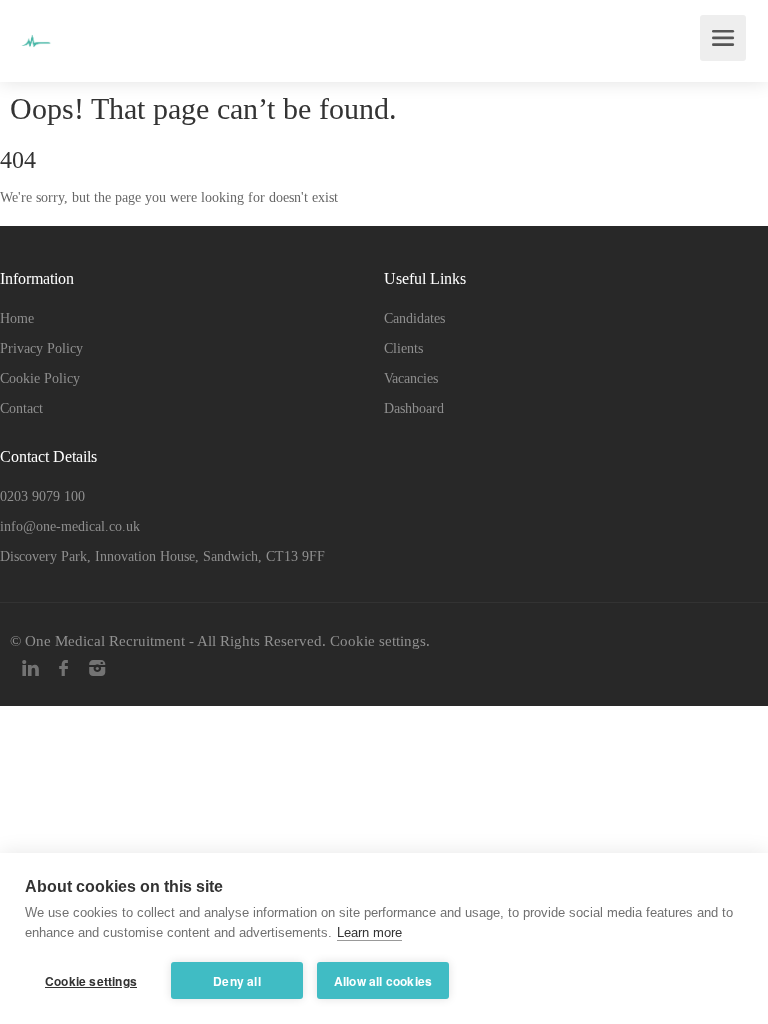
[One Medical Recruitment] (36, 26)
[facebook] (63, 668)
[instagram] (96, 668)
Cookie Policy (40, 378)
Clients (403, 348)
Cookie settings (378, 641)
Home (17, 318)
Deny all (237, 981)
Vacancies (411, 378)
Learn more (369, 932)
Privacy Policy (41, 348)
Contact (21, 408)
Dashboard (414, 408)
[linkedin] (30, 668)
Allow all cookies (383, 981)
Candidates (414, 318)
